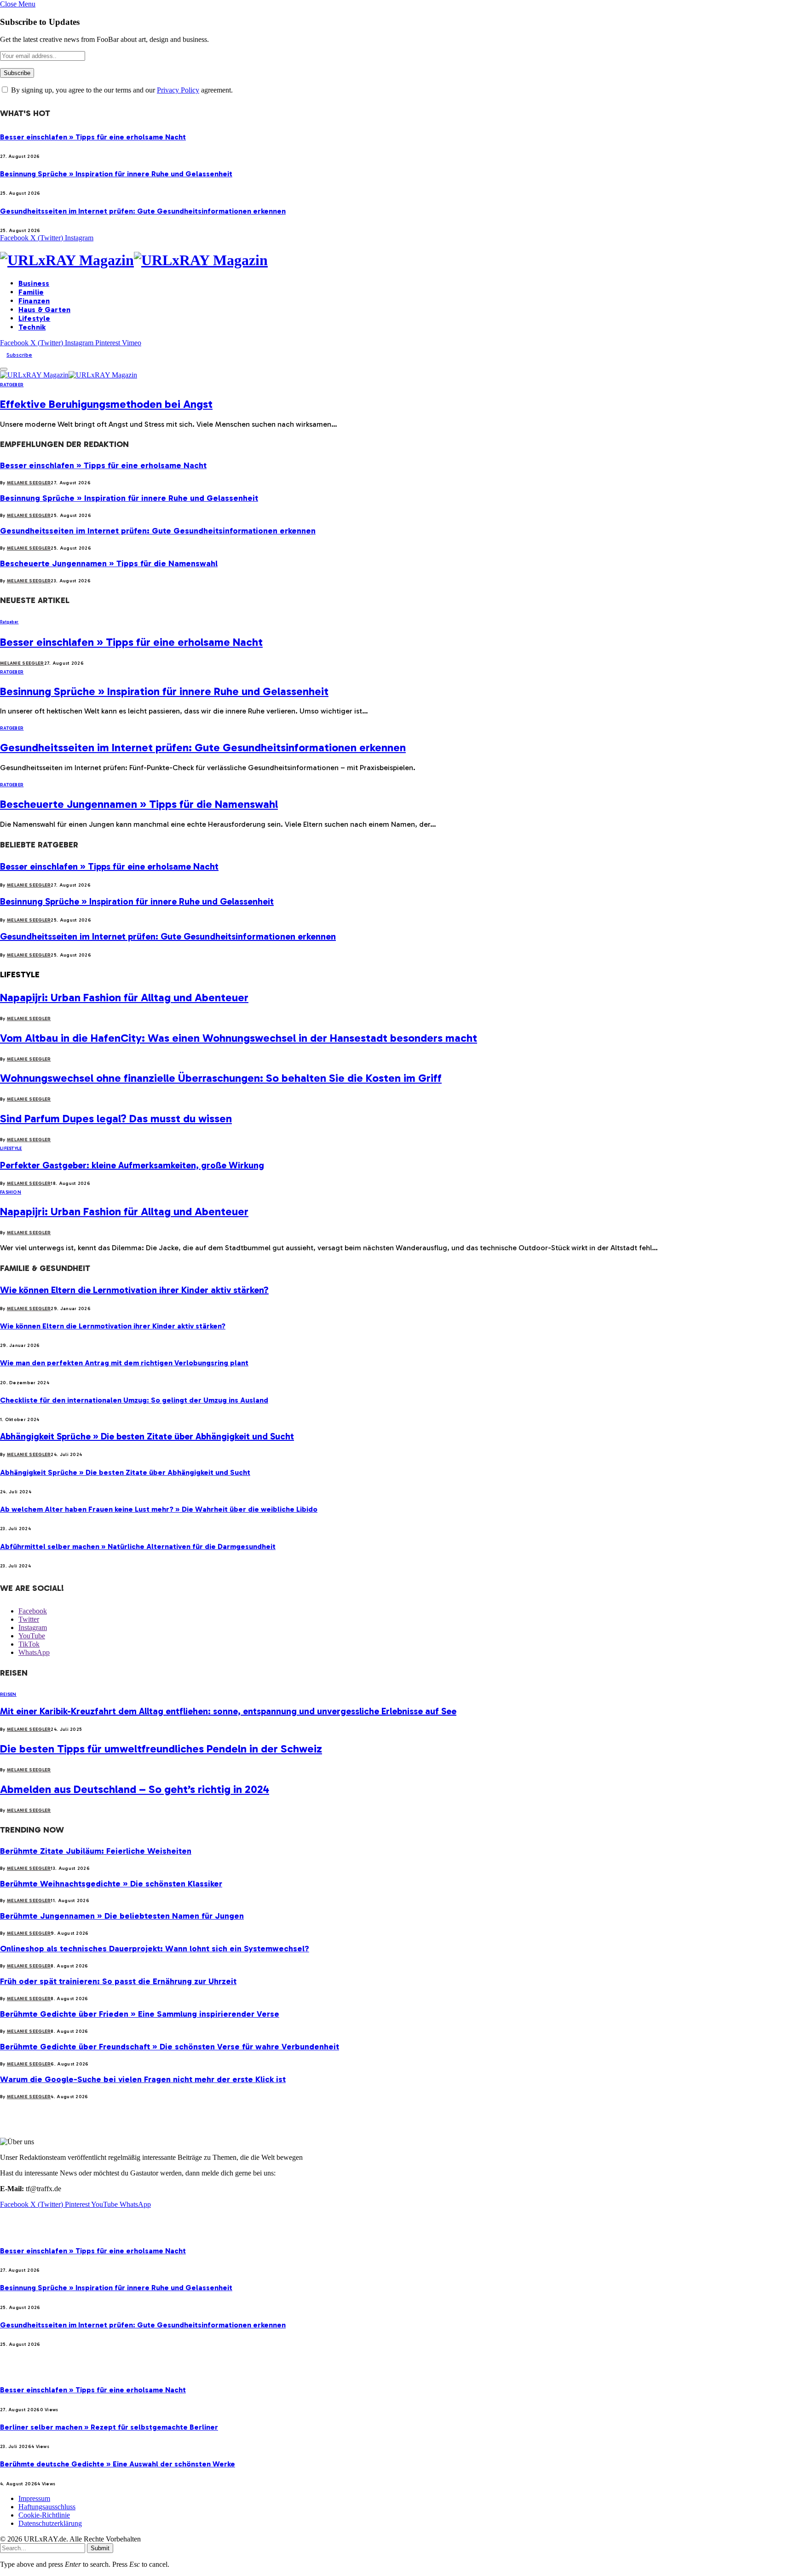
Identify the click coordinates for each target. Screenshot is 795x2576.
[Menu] (4, 369)
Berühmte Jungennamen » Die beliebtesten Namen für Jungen (122, 1916)
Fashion (11, 1192)
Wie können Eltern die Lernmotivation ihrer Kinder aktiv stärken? (134, 1290)
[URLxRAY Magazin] (397, 260)
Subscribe (19, 355)
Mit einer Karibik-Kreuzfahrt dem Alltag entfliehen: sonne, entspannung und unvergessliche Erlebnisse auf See (228, 1711)
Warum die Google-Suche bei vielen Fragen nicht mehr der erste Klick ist (143, 2079)
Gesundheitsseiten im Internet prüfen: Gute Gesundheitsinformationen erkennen (143, 211)
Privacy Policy (178, 90)
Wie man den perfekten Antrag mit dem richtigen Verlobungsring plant (124, 1363)
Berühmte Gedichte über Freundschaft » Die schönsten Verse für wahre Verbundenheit (170, 2047)
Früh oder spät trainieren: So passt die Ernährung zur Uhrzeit (118, 1981)
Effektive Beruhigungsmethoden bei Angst (106, 404)
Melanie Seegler (29, 483)
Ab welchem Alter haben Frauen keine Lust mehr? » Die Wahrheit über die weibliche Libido (159, 1509)
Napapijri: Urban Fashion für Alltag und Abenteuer (124, 997)
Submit (100, 2548)
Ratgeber (12, 385)
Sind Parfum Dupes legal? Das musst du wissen (116, 1118)
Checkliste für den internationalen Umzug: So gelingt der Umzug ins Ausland (134, 1400)
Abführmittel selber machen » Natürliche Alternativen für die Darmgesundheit (138, 1546)
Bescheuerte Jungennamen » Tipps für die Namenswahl (109, 563)
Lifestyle (34, 318)
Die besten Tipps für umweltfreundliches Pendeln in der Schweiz (161, 1749)
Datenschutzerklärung (50, 2523)
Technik (32, 327)
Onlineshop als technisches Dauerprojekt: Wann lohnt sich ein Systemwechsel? (155, 1949)
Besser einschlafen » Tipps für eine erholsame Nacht (93, 137)
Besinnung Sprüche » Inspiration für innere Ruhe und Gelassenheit (116, 174)
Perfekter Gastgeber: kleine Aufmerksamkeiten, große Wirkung (132, 1165)
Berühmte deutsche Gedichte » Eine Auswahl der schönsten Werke (118, 2464)
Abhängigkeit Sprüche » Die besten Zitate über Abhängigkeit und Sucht (147, 1436)
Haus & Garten (44, 310)
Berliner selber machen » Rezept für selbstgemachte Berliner (109, 2427)
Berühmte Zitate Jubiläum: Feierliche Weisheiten (96, 1851)
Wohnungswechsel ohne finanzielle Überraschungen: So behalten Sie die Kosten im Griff (221, 1078)
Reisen (8, 1694)
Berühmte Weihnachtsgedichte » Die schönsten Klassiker (111, 1884)
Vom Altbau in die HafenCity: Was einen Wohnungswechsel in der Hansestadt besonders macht (239, 1038)
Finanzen (34, 301)
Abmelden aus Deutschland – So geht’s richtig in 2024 (135, 1789)
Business (34, 283)
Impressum (34, 2498)
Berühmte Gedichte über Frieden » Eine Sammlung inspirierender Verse (140, 2014)
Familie (31, 292)
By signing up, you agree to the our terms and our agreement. (121, 90)
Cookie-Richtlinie (44, 2515)
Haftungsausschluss (47, 2507)
